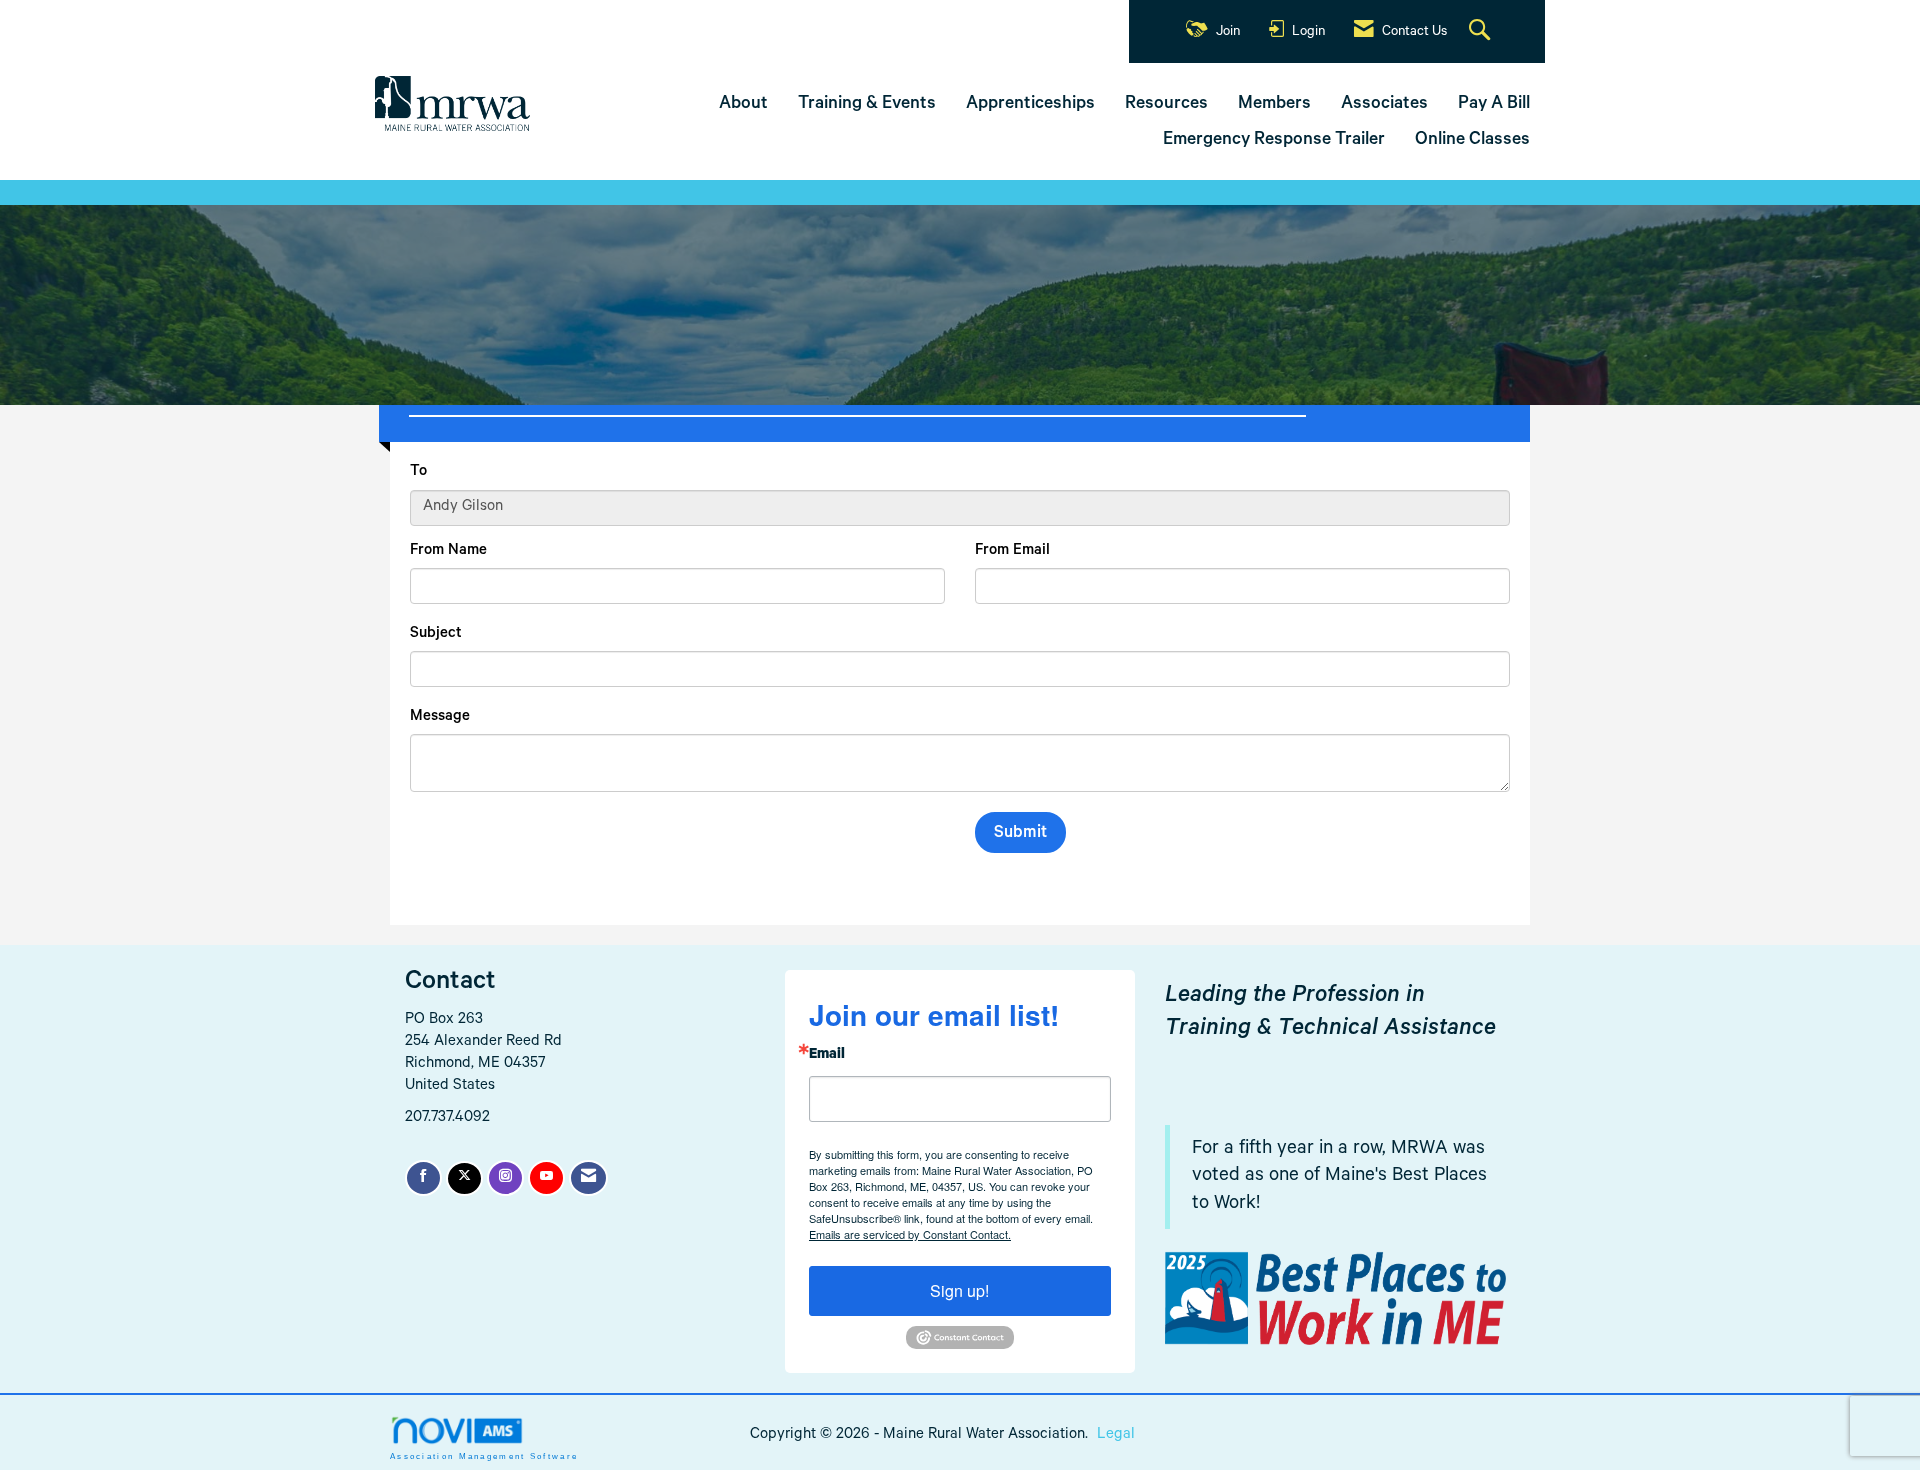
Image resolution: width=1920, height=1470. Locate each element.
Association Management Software (484, 1456)
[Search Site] (1482, 32)
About (743, 105)
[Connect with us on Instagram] (505, 1178)
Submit (1020, 834)
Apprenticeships (1030, 105)
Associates (1384, 105)
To (418, 472)
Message (440, 717)
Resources (1166, 105)
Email (827, 1056)
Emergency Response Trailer (1274, 141)
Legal (1116, 1435)
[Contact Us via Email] (588, 1178)
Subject (436, 634)
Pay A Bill (1494, 105)
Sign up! (959, 1290)
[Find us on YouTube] (546, 1178)
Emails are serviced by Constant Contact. (910, 1234)
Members (1274, 105)
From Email (1012, 551)
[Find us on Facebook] (423, 1178)
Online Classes (1472, 141)
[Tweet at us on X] (464, 1178)
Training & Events (867, 105)
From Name (448, 551)
